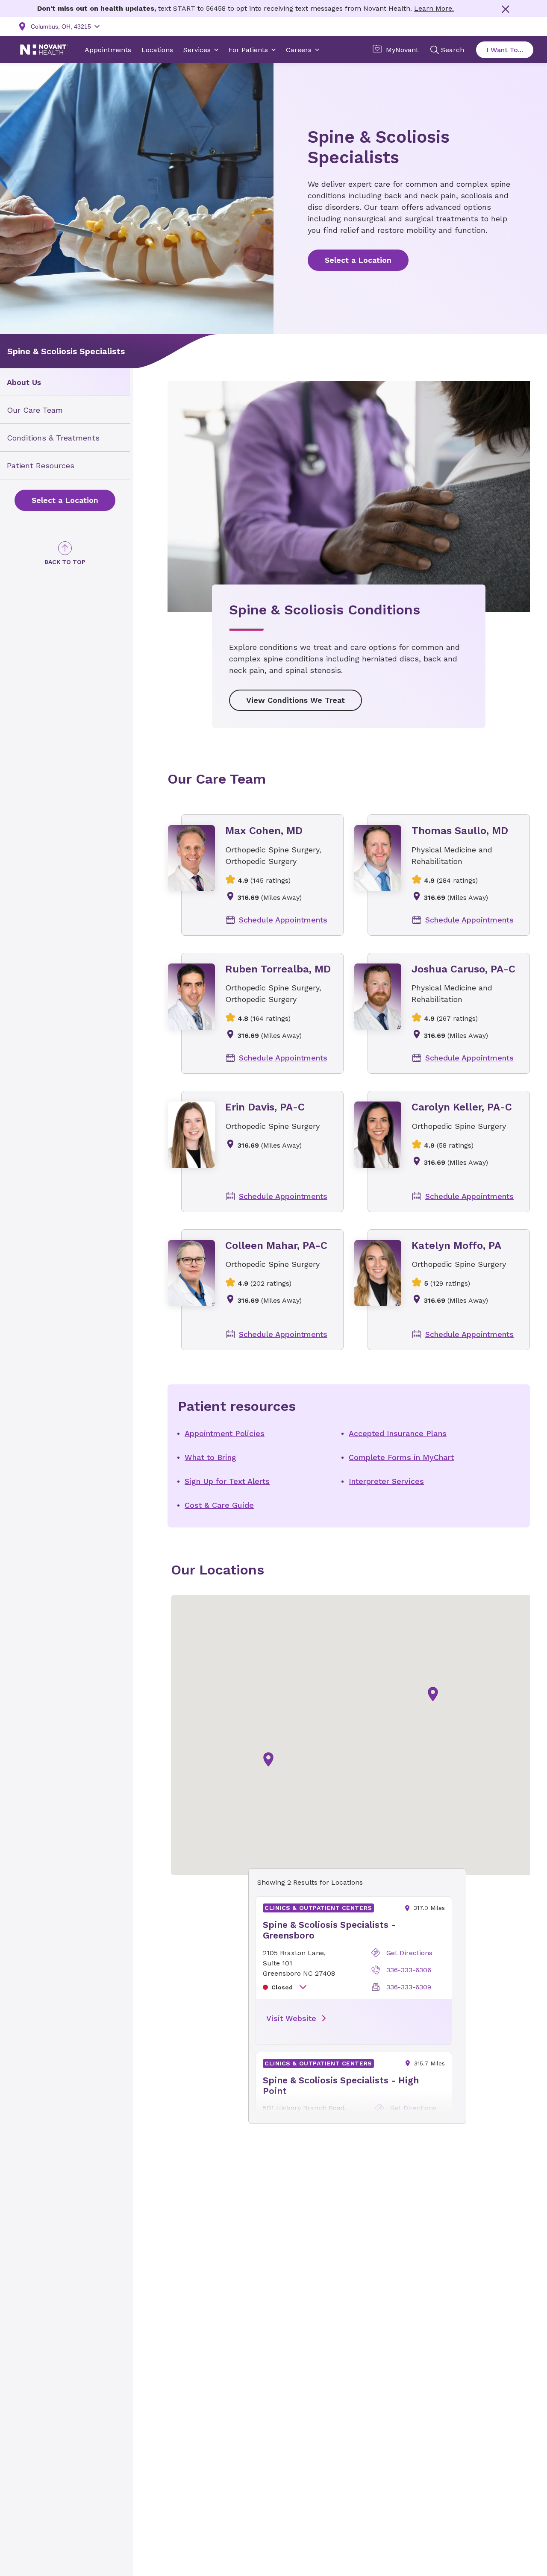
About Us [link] (24, 382)
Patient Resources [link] (41, 466)
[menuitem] (65, 382)
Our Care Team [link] (35, 410)
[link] (65, 500)
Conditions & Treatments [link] (53, 438)
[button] (433, 1694)
